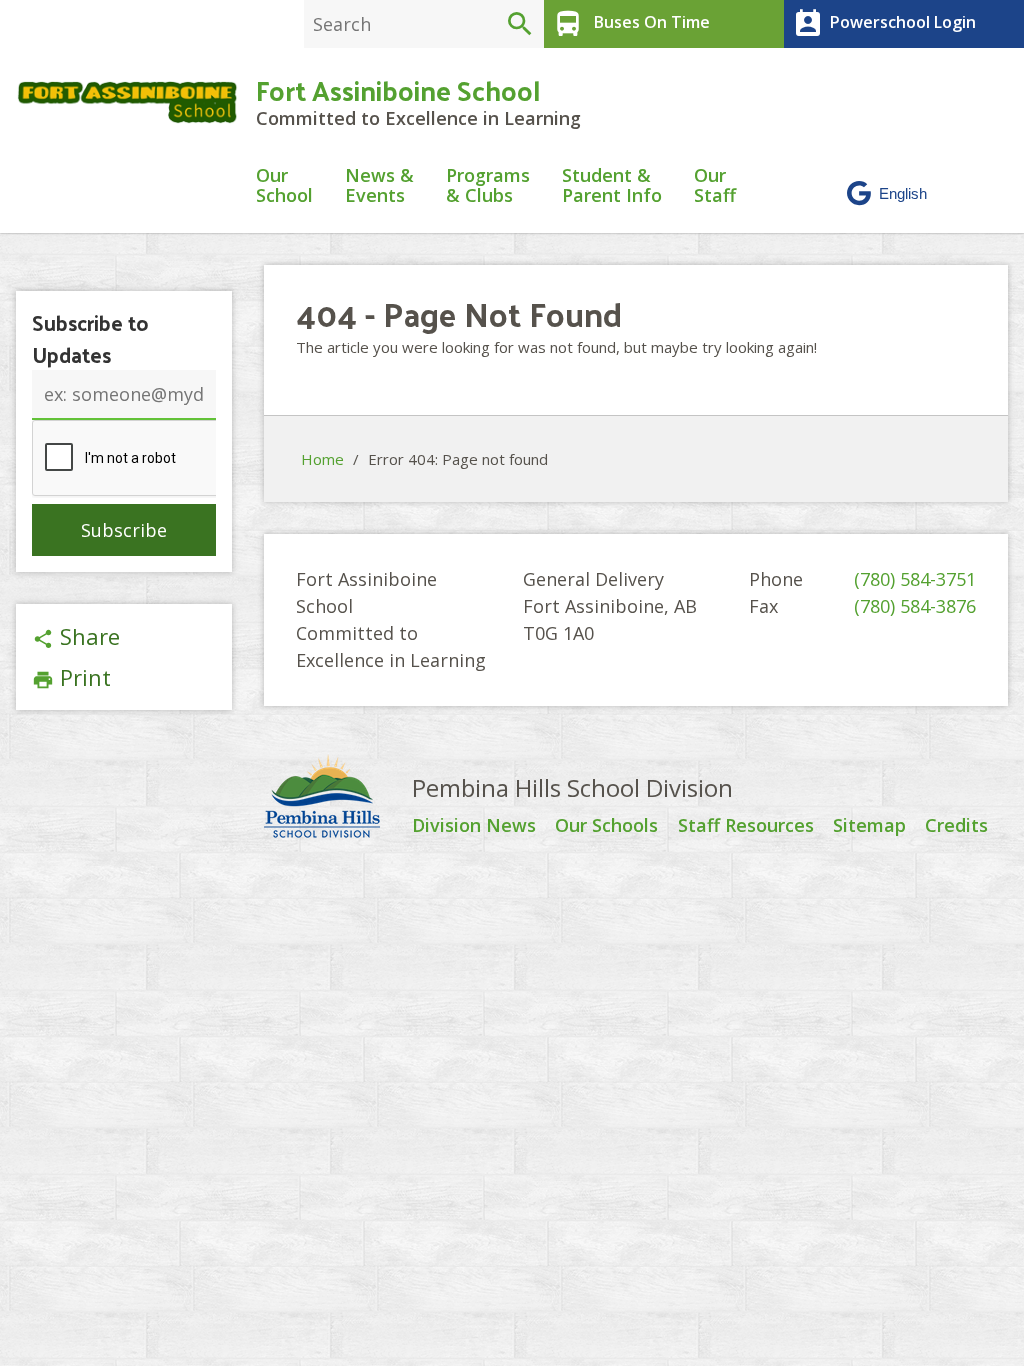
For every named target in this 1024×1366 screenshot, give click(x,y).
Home (322, 459)
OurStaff (715, 186)
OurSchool (284, 186)
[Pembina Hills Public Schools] (338, 799)
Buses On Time (631, 24)
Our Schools (606, 826)
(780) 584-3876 (915, 606)
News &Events (379, 186)
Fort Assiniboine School (398, 89)
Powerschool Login (884, 24)
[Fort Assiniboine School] (128, 102)
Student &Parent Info (612, 186)
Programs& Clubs (488, 186)
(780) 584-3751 (915, 579)
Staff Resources (746, 826)
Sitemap (869, 826)
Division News (474, 826)
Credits (956, 826)
